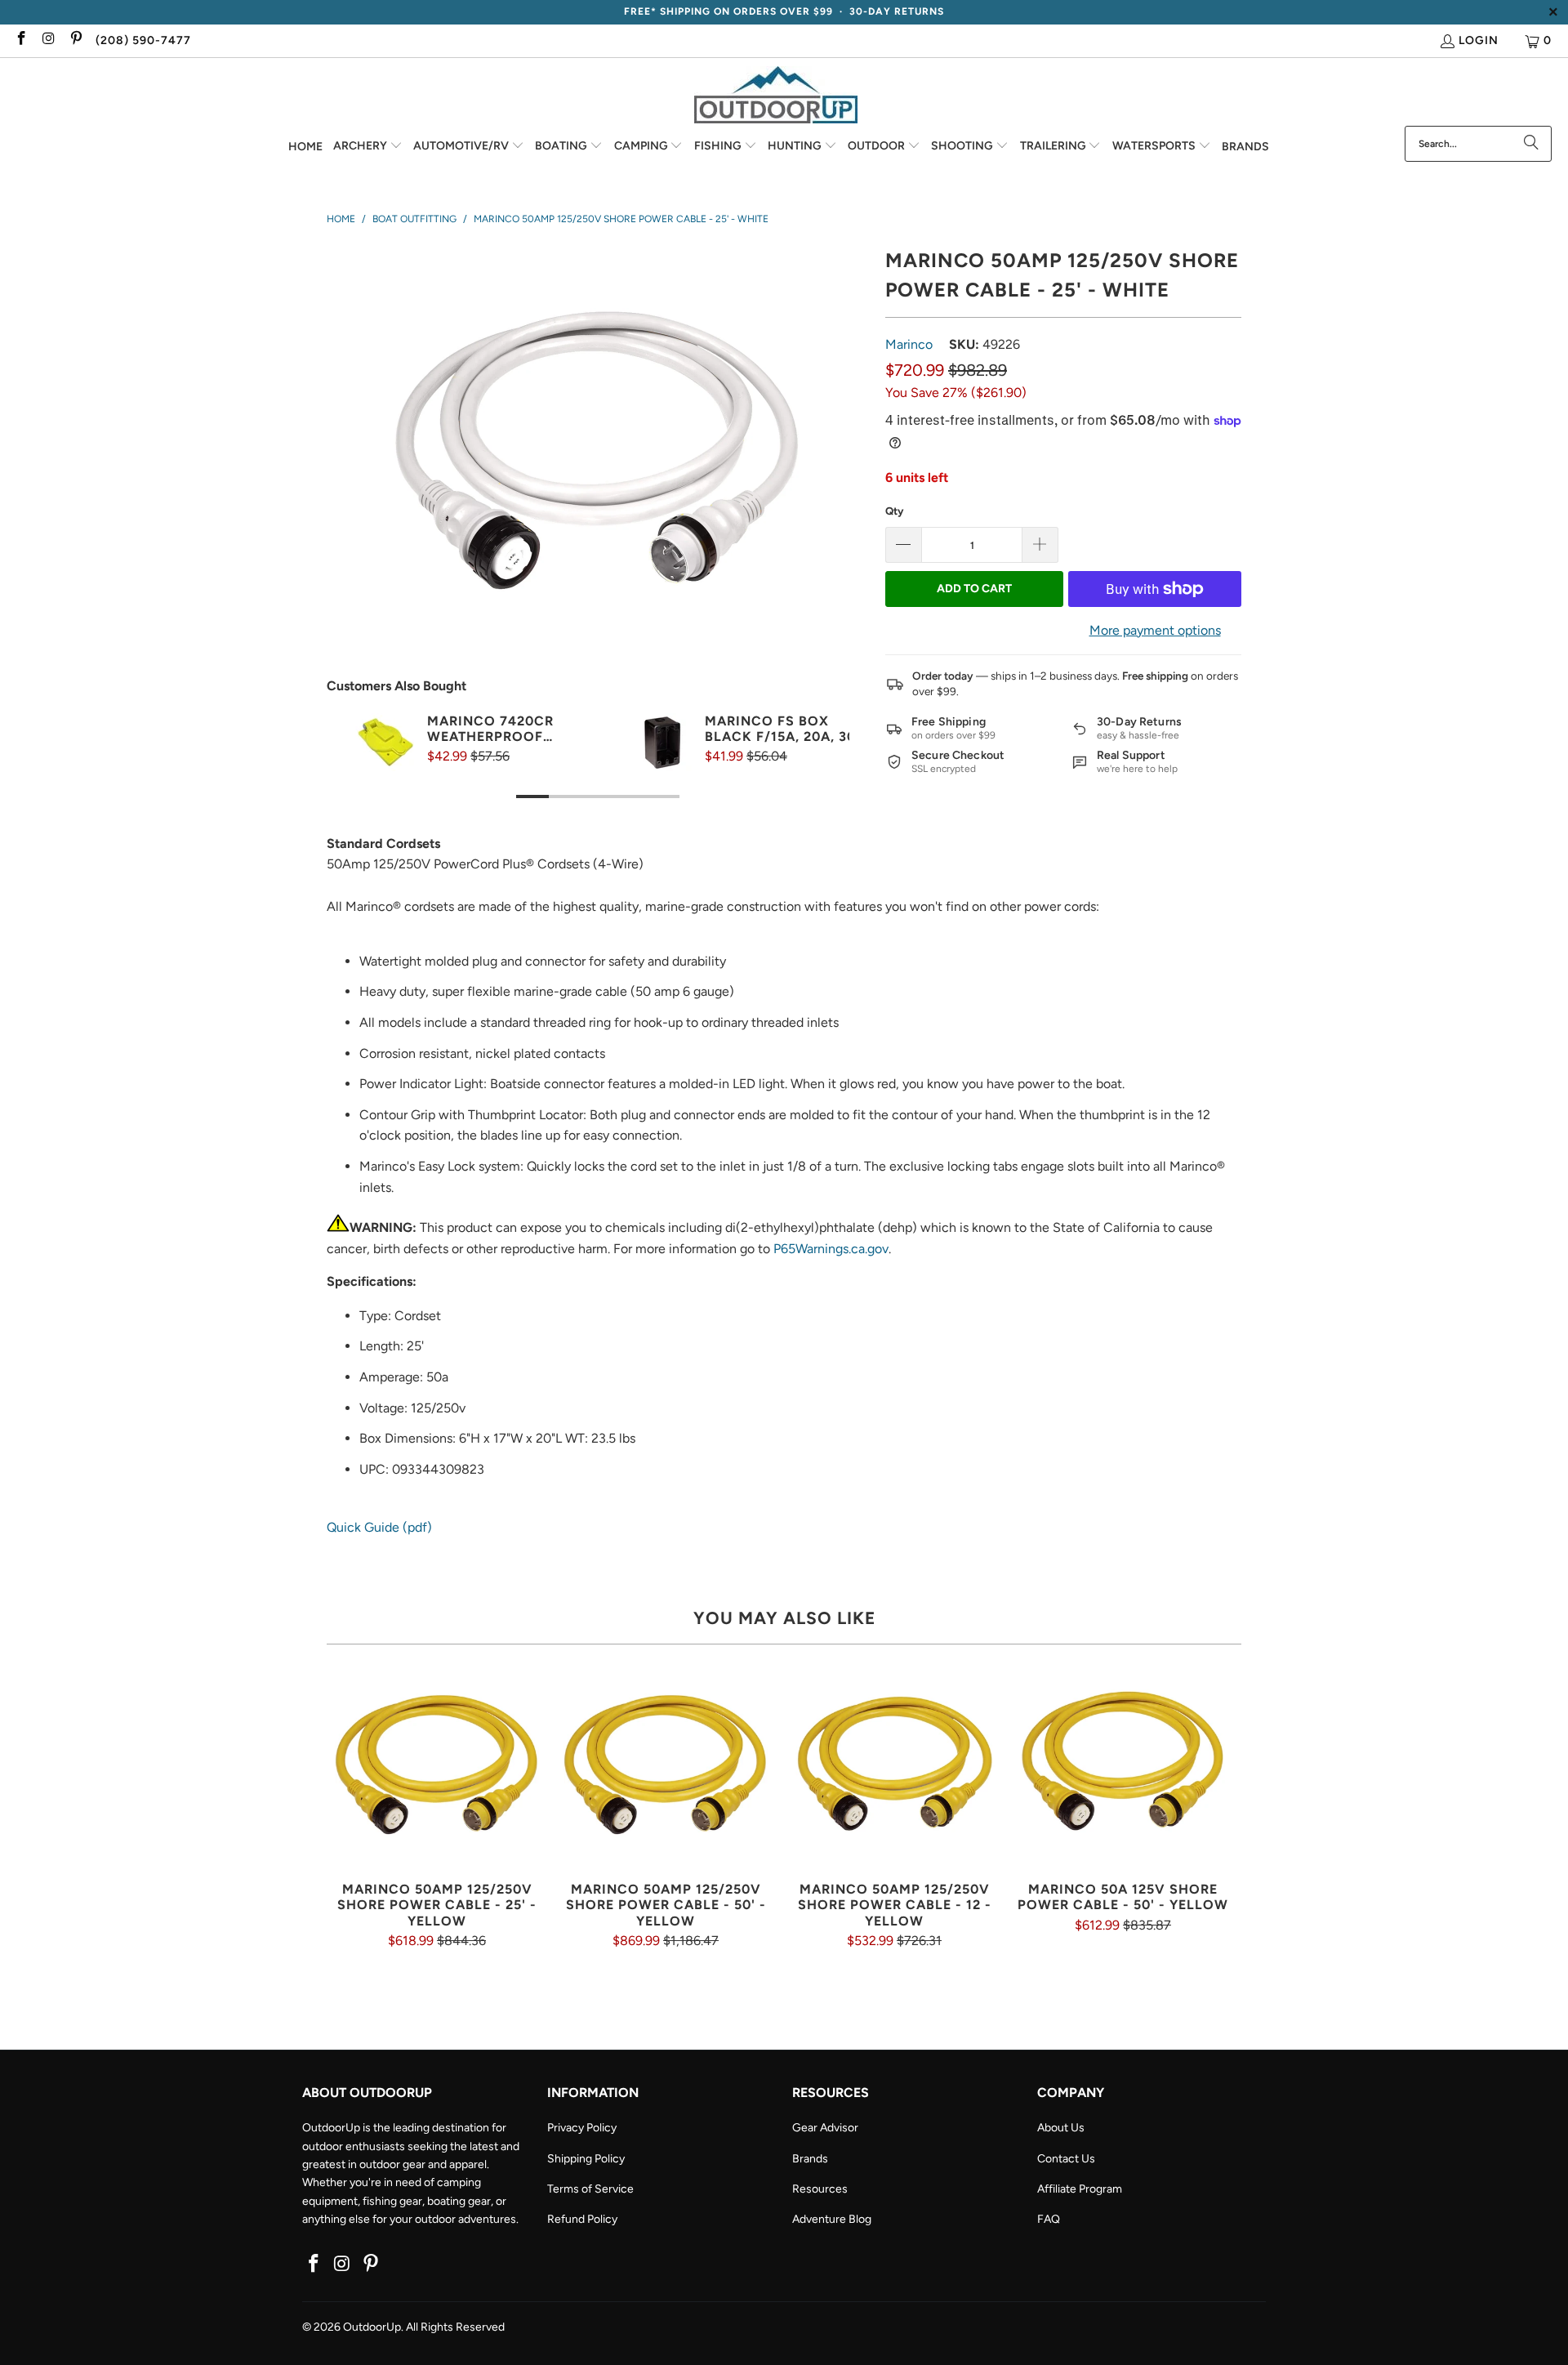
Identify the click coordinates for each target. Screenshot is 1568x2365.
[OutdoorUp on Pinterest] (75, 40)
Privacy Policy (582, 2128)
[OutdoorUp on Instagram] (48, 40)
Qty (894, 511)
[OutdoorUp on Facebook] (20, 40)
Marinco (909, 344)
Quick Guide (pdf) (379, 1527)
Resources (820, 2189)
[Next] (837, 773)
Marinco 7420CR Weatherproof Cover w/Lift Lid (492, 729)
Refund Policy (582, 2219)
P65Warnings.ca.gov (831, 1249)
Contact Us (1066, 2159)
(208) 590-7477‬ (143, 40)
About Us (1061, 2128)
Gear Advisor (825, 2128)
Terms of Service (590, 2189)
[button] (368, 147)
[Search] (1531, 144)
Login (1479, 40)
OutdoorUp (372, 2327)
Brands (810, 2159)
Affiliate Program (1080, 2189)
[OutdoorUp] (776, 96)
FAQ (1049, 2219)
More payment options (1155, 630)
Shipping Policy (586, 2159)
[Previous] (359, 773)
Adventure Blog (832, 2219)
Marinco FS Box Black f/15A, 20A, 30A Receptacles (785, 729)
